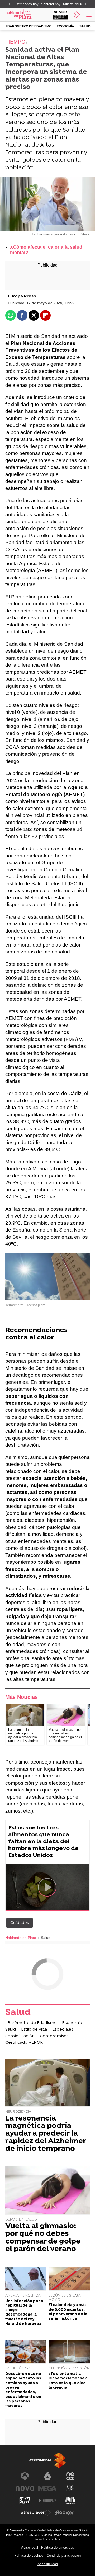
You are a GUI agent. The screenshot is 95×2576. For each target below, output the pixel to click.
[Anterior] (9, 4)
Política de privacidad (58, 2547)
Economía (65, 26)
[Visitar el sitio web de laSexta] (47, 2476)
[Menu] (88, 15)
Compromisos (54, 2036)
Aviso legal (30, 2547)
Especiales (63, 2030)
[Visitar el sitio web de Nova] (25, 2488)
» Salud (44, 1938)
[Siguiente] (86, 4)
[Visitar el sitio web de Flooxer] (65, 2513)
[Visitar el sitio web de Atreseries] (70, 2488)
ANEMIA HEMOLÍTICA (23, 2296)
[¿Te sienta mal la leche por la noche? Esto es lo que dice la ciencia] (69, 2352)
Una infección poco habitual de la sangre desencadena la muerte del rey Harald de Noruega (24, 2313)
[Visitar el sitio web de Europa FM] (47, 2501)
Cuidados (20, 1923)
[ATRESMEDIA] (47, 2460)
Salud (85, 26)
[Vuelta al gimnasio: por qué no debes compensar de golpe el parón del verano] (66, 1715)
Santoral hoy (51, 4)
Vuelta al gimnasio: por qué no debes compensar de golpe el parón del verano (43, 2238)
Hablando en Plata (21, 1938)
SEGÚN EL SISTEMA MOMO (65, 2298)
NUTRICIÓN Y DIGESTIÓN (69, 2368)
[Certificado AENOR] (60, 15)
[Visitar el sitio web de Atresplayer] (36, 2513)
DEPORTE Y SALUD (21, 2220)
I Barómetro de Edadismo (29, 26)
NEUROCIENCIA (18, 2112)
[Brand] (25, 15)
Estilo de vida (34, 2030)
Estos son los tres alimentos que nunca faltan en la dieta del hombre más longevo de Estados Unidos (43, 1842)
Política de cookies (29, 2556)
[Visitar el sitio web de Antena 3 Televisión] (25, 2476)
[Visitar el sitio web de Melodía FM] (70, 2501)
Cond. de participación (64, 2556)
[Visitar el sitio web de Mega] (47, 2488)
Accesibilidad (48, 2564)
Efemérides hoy (27, 4)
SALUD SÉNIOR (18, 2368)
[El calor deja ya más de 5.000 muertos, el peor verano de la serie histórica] (69, 2279)
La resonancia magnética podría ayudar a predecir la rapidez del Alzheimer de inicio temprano (46, 2134)
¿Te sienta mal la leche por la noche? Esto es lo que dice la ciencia (68, 2381)
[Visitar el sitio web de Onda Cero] (25, 2501)
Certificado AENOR (24, 2043)
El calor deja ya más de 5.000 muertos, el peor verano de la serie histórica (68, 2312)
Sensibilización (20, 2036)
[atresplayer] (77, 15)
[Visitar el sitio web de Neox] (70, 2476)
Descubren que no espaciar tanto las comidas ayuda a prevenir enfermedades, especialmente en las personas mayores (23, 2390)
